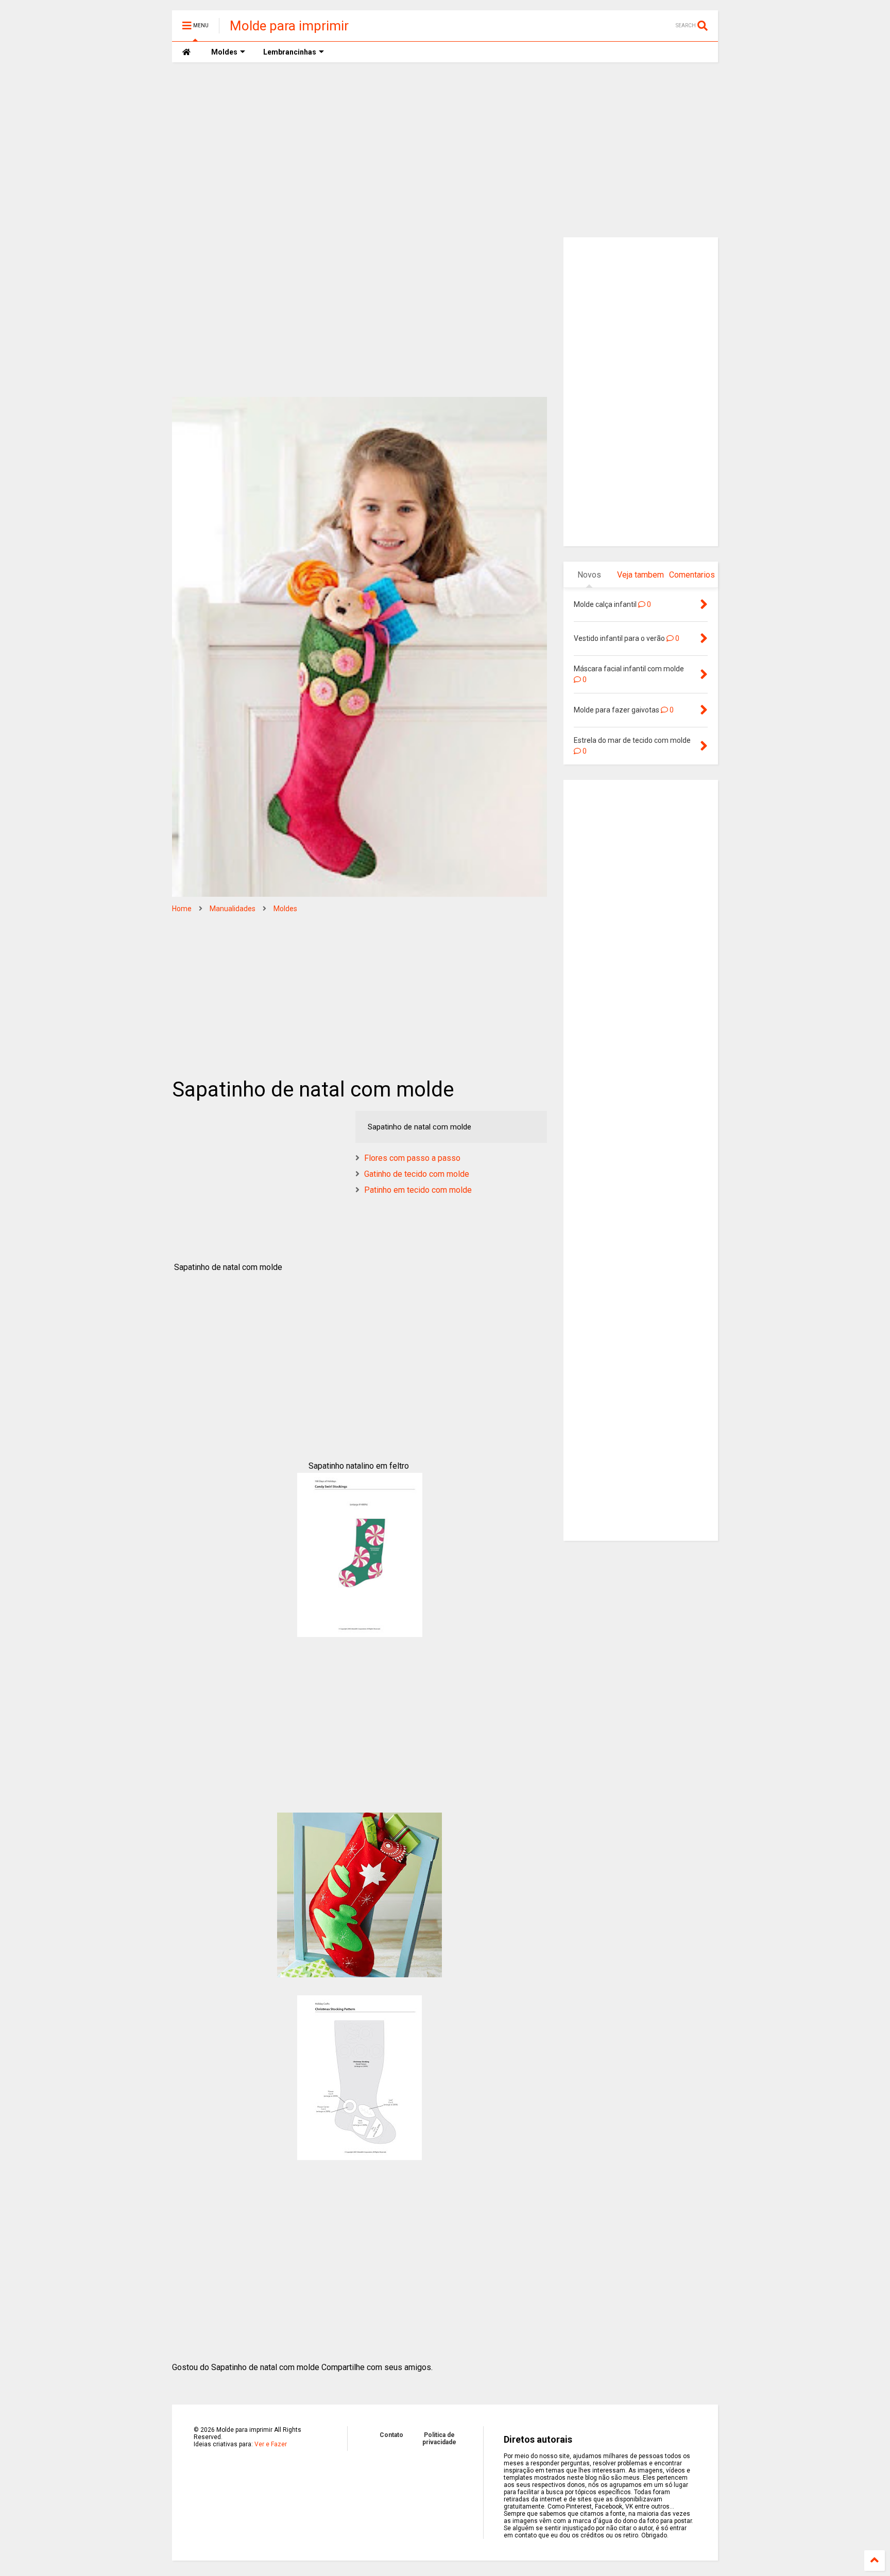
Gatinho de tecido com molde (417, 1174)
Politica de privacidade (439, 2439)
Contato (391, 2435)
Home (182, 909)
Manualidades (233, 909)
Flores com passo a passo (412, 1158)
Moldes (285, 909)
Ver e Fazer (271, 2444)
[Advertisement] (445, 150)
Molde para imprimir (289, 26)
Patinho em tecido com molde (418, 1190)
